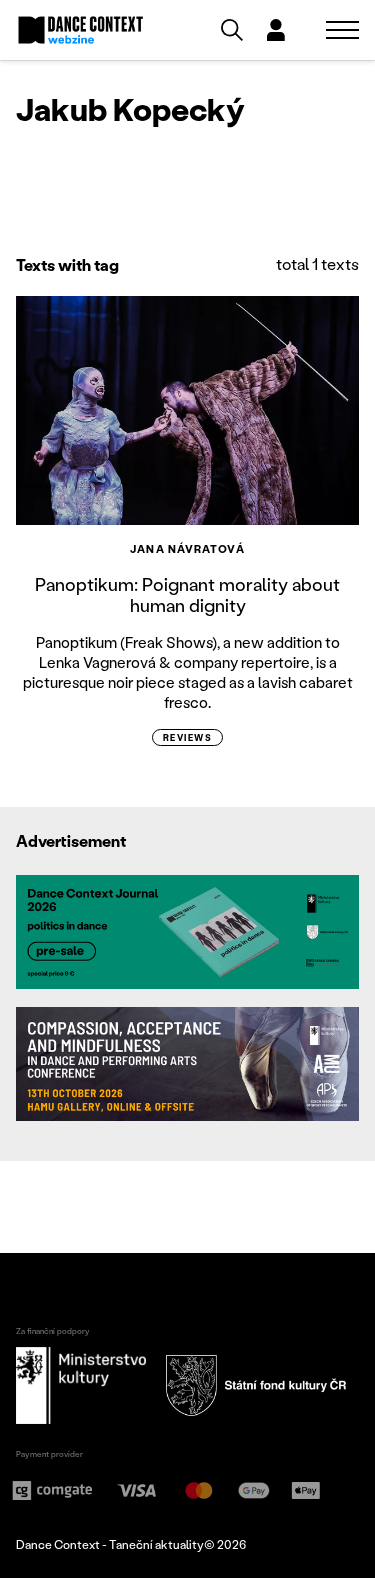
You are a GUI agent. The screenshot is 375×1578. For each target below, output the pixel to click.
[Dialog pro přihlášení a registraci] (276, 30)
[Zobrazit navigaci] (342, 30)
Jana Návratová (187, 549)
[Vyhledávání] (232, 30)
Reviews (187, 737)
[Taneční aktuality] (81, 30)
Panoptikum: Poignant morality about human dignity (187, 595)
